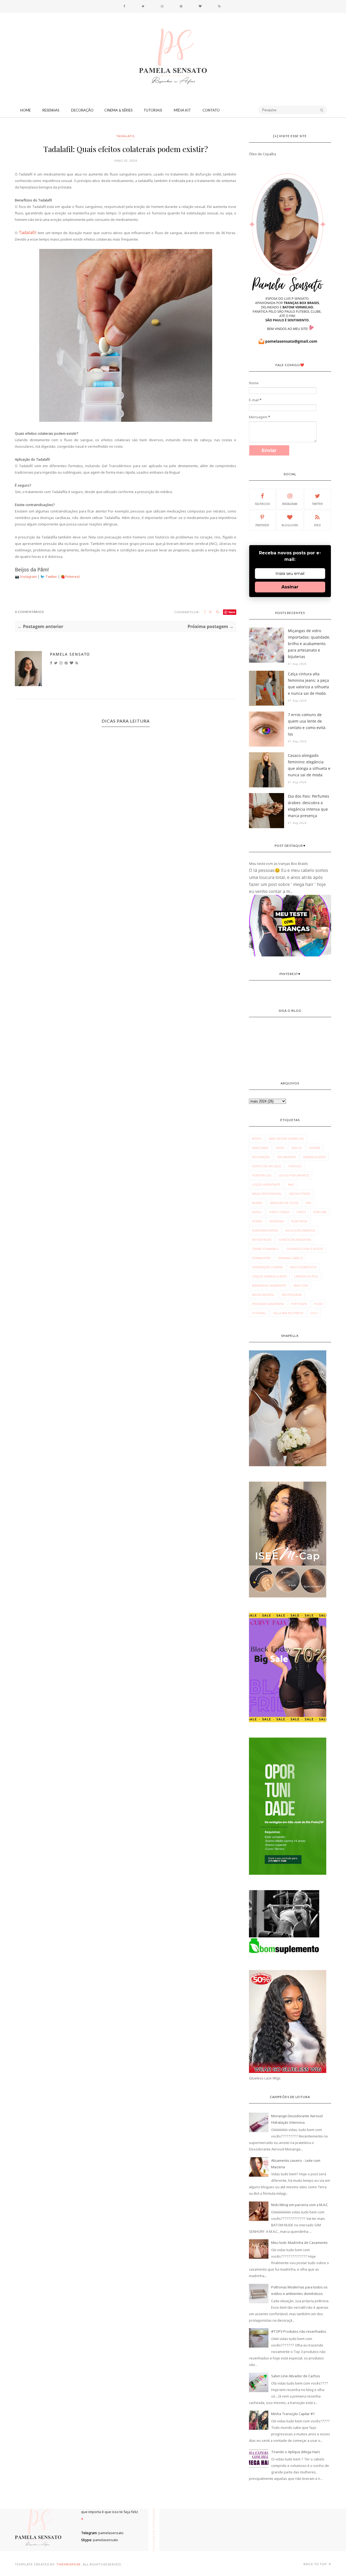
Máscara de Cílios (284, 1203)
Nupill (257, 1212)
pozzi (318, 1304)
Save (232, 612)
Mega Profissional (267, 1194)
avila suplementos (300, 1230)
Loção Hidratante (266, 1184)
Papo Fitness (280, 1212)
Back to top (316, 2564)
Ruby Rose (299, 1221)
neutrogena (292, 1295)
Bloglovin (290, 525)
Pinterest (72, 576)
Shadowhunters (265, 1230)
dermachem (261, 1258)
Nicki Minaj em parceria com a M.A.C (300, 2205)
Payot (301, 1212)
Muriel (257, 1203)
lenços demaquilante (269, 1276)
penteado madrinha (268, 1304)
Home (26, 110)
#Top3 (257, 1139)
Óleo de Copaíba (262, 154)
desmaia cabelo (290, 1258)
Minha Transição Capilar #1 (293, 2414)
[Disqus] (126, 824)
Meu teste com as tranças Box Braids (278, 864)
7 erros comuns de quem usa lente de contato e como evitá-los (307, 724)
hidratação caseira (267, 1267)
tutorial (259, 1313)
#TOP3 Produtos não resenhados (299, 2331)
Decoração (82, 110)
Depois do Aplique (267, 1166)
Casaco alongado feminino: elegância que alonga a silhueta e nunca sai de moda (309, 765)
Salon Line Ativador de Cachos (296, 2376)
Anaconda (260, 1148)
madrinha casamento (269, 1285)
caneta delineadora (295, 1240)
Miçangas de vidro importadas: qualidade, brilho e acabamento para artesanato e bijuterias (309, 644)
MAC (291, 1184)
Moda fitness (300, 1194)
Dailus (297, 1148)
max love (301, 1285)
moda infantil (263, 1295)
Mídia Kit (182, 110)
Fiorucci (295, 1166)
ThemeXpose (69, 2564)
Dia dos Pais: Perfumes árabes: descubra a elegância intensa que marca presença (309, 806)
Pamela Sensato (70, 654)
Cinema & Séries (119, 110)
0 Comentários (29, 612)
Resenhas (51, 110)
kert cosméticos (303, 1267)
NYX (308, 1203)
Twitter (52, 576)
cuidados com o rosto (305, 1249)
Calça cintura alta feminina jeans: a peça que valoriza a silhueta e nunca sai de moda (308, 684)
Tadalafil (126, 136)
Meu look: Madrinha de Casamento (299, 2243)
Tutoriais (153, 110)
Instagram (29, 576)
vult (314, 1313)
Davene (315, 1148)
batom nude (262, 1240)
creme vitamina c (265, 1249)
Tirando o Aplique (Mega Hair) (295, 2452)
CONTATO (211, 110)
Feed (317, 525)
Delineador (287, 1157)
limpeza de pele (306, 1276)
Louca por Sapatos (294, 1175)
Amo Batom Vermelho (286, 1139)
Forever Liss (262, 1175)
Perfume (320, 1212)
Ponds (257, 1221)
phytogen (299, 1304)
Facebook (262, 504)
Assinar (290, 587)
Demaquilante (314, 1157)
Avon (280, 1148)
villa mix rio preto (288, 1313)
